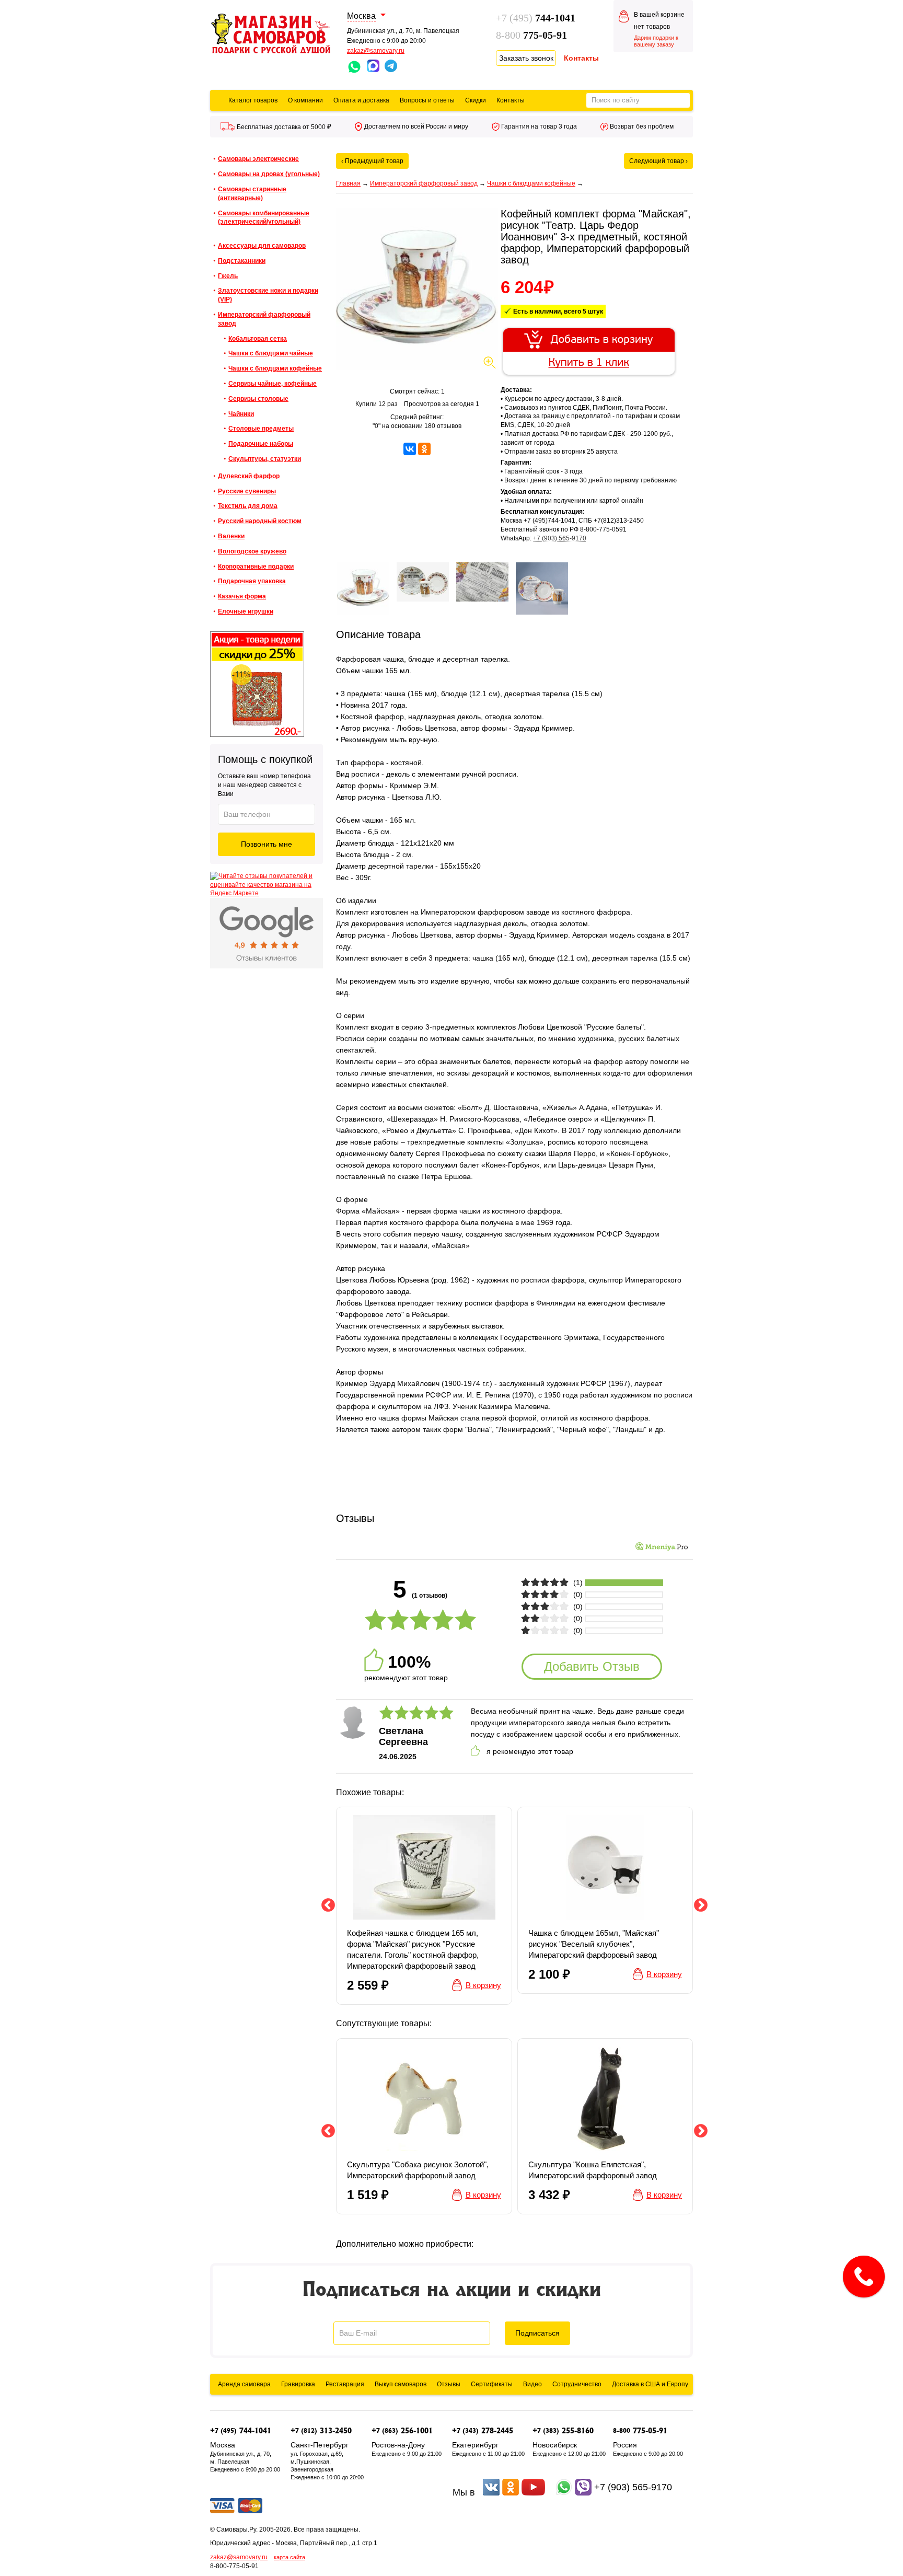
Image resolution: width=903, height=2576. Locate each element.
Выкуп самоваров (401, 2384)
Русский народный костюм (260, 521)
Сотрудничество (577, 2384)
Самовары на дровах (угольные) (269, 174)
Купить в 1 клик (523, 356)
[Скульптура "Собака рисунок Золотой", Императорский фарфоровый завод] (424, 2126)
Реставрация (345, 2384)
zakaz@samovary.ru (376, 51)
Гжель (228, 276)
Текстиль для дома (248, 506)
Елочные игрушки (246, 611)
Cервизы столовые (258, 399)
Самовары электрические (258, 159)
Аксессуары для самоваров (262, 246)
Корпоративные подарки (256, 567)
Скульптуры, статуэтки (265, 459)
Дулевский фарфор (249, 476)
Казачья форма (242, 596)
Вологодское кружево (252, 551)
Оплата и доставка (361, 100)
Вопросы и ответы (427, 100)
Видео (532, 2384)
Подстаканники (242, 261)
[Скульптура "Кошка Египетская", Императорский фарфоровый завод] (605, 2126)
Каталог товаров (253, 100)
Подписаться (537, 2333)
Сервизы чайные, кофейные (273, 384)
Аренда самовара (244, 2384)
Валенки (231, 536)
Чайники (241, 414)
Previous (328, 1905)
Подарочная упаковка (252, 581)
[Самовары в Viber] (583, 2492)
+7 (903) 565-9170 (560, 538)
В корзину (515, 330)
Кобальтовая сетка (258, 339)
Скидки (476, 100)
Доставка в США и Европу (650, 2384)
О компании (305, 100)
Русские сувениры (247, 491)
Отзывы (449, 2384)
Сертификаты (492, 2384)
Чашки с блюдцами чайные (271, 353)
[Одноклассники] (424, 449)
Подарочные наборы (261, 444)
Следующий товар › (658, 161)
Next (701, 1905)
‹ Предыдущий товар (372, 161)
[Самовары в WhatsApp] (564, 2492)
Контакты (511, 100)
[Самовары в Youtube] (533, 2492)
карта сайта (290, 2557)
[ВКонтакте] (410, 449)
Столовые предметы (261, 429)
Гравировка (298, 2384)
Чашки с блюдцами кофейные (275, 368)
